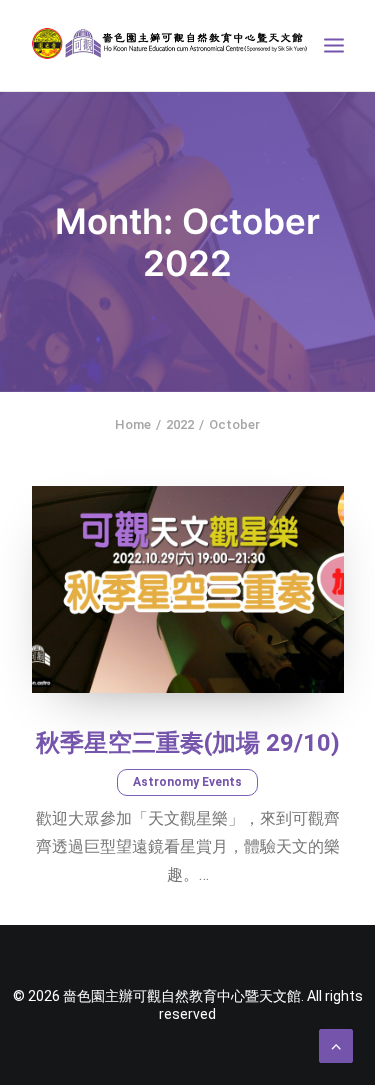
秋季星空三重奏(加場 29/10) (188, 743)
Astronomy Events (187, 782)
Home (133, 424)
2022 (180, 424)
